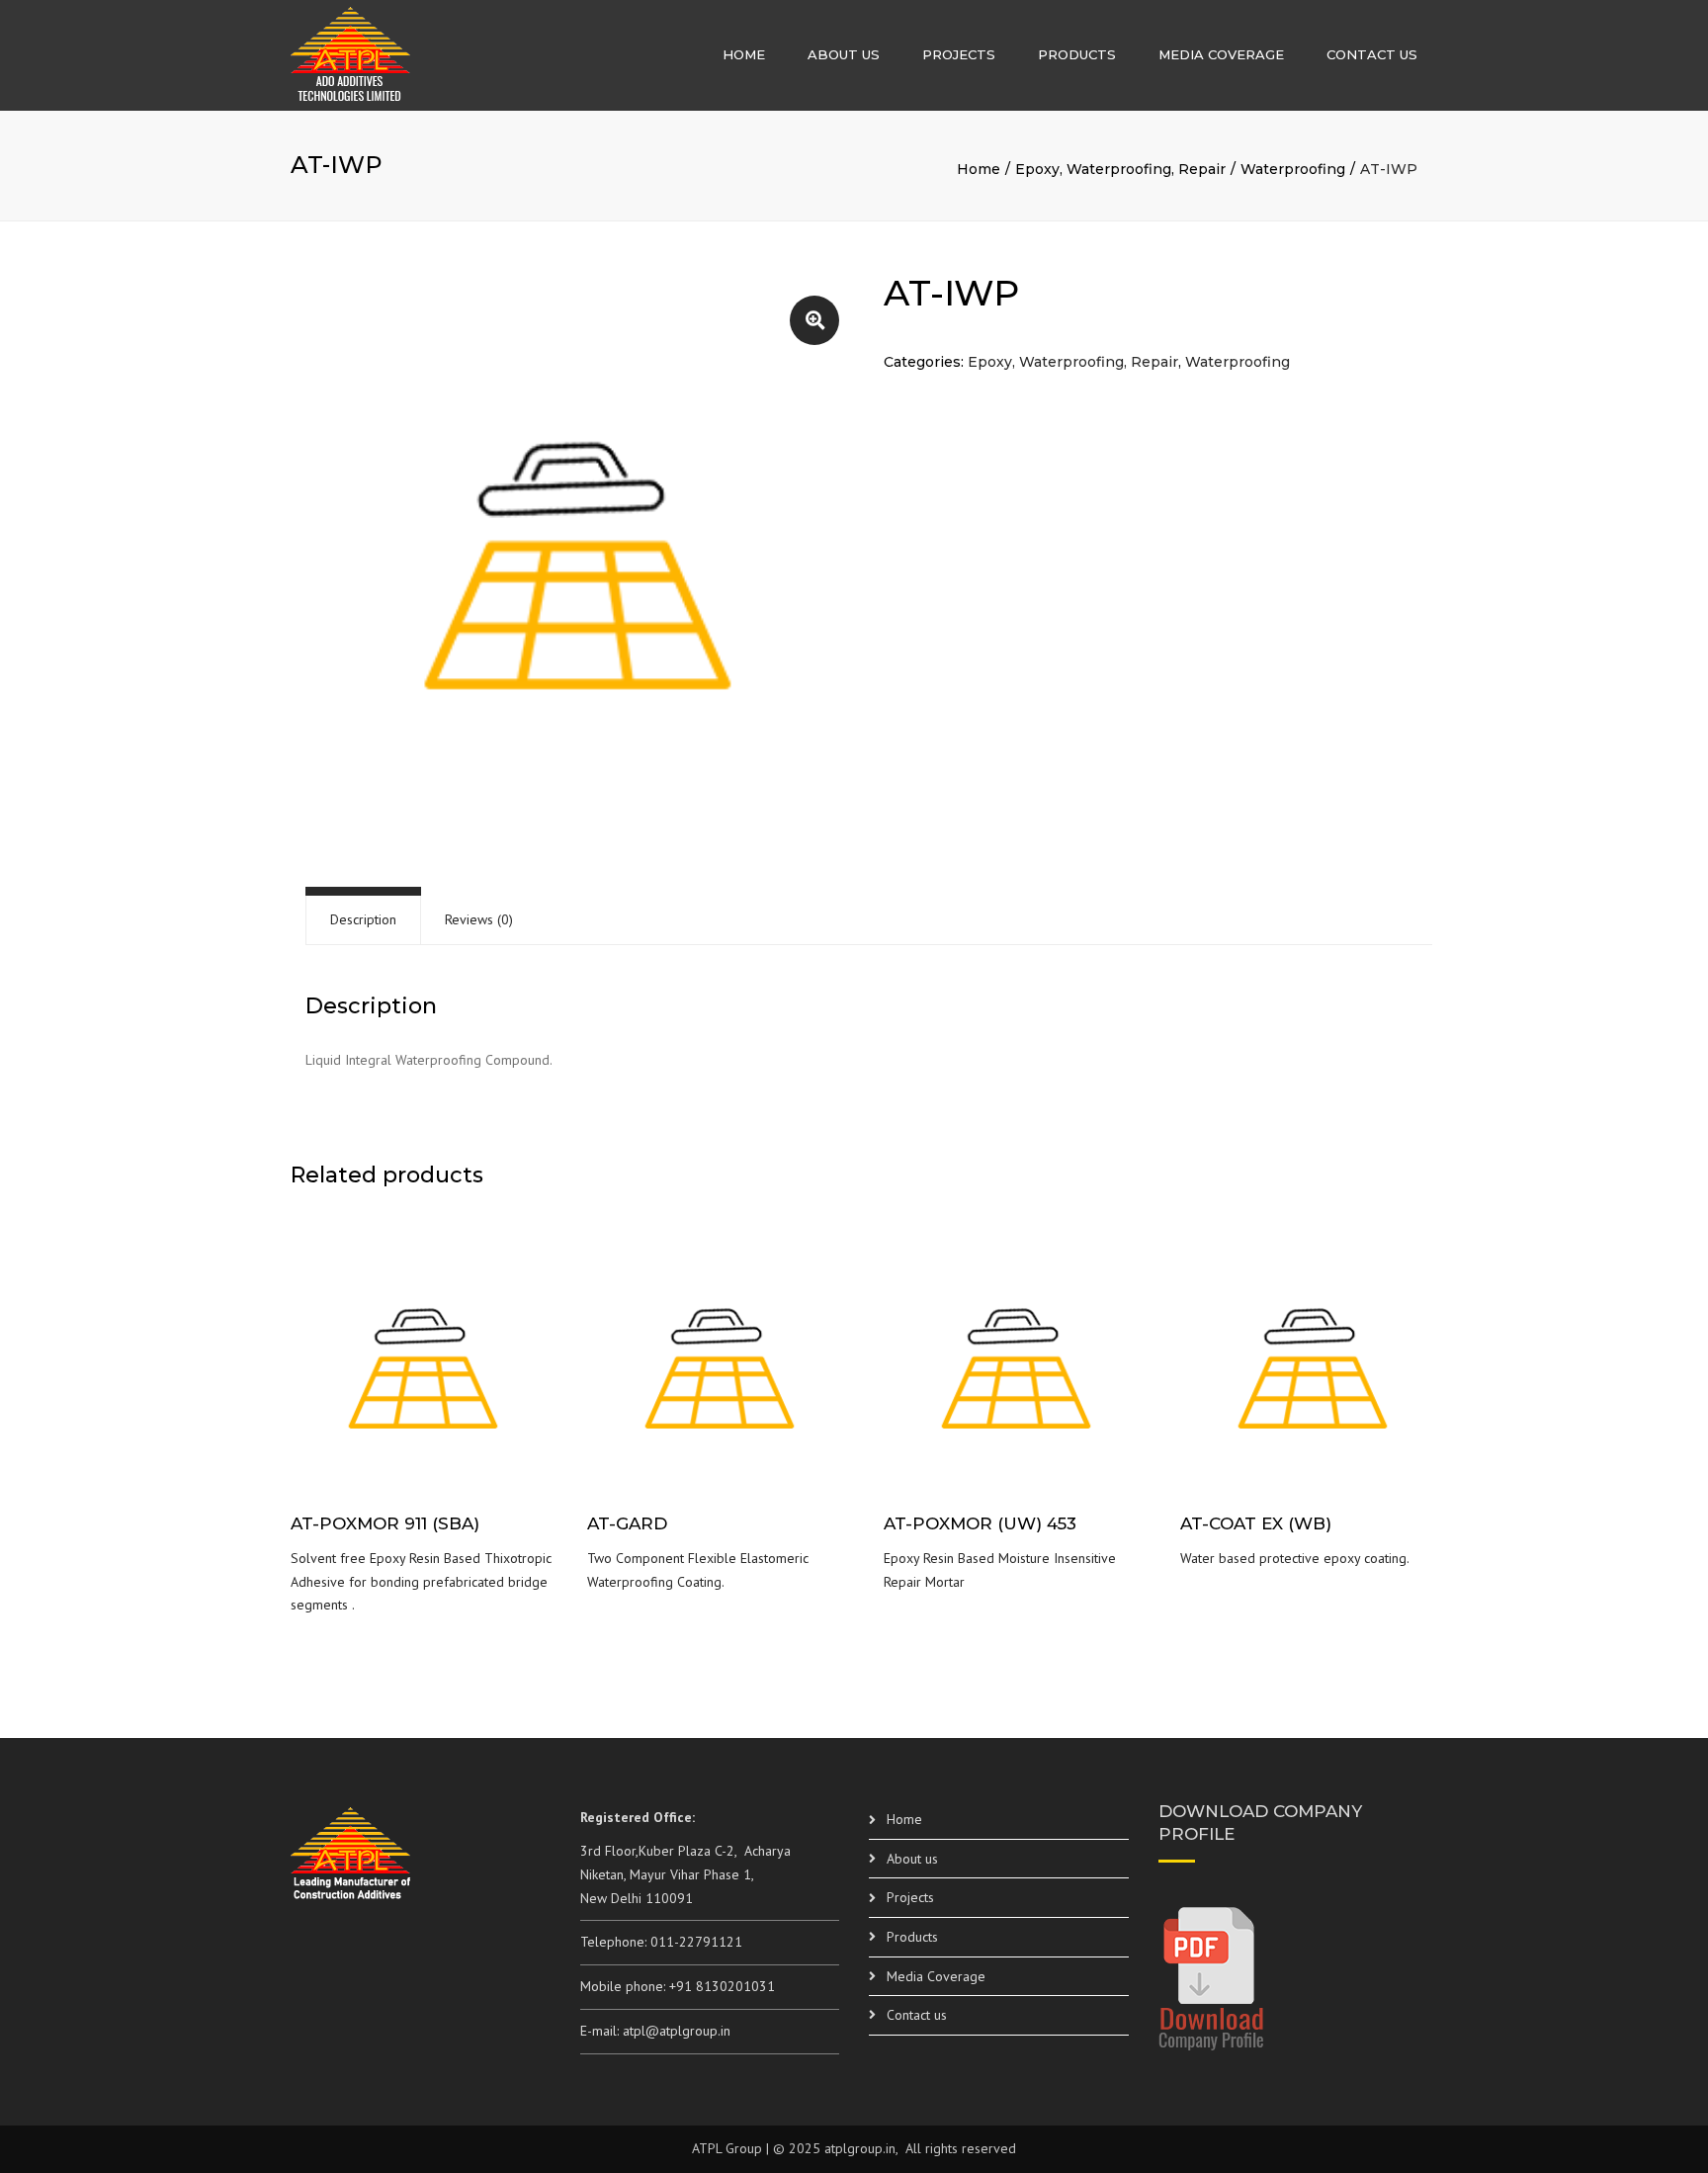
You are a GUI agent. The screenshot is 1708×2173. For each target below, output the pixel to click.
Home (744, 54)
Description (363, 919)
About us (844, 54)
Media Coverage (1221, 54)
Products (1077, 54)
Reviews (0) (479, 919)
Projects (959, 54)
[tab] (363, 920)
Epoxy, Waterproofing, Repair (1120, 169)
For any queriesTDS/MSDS (425, 1376)
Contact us (1372, 54)
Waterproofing (1293, 169)
